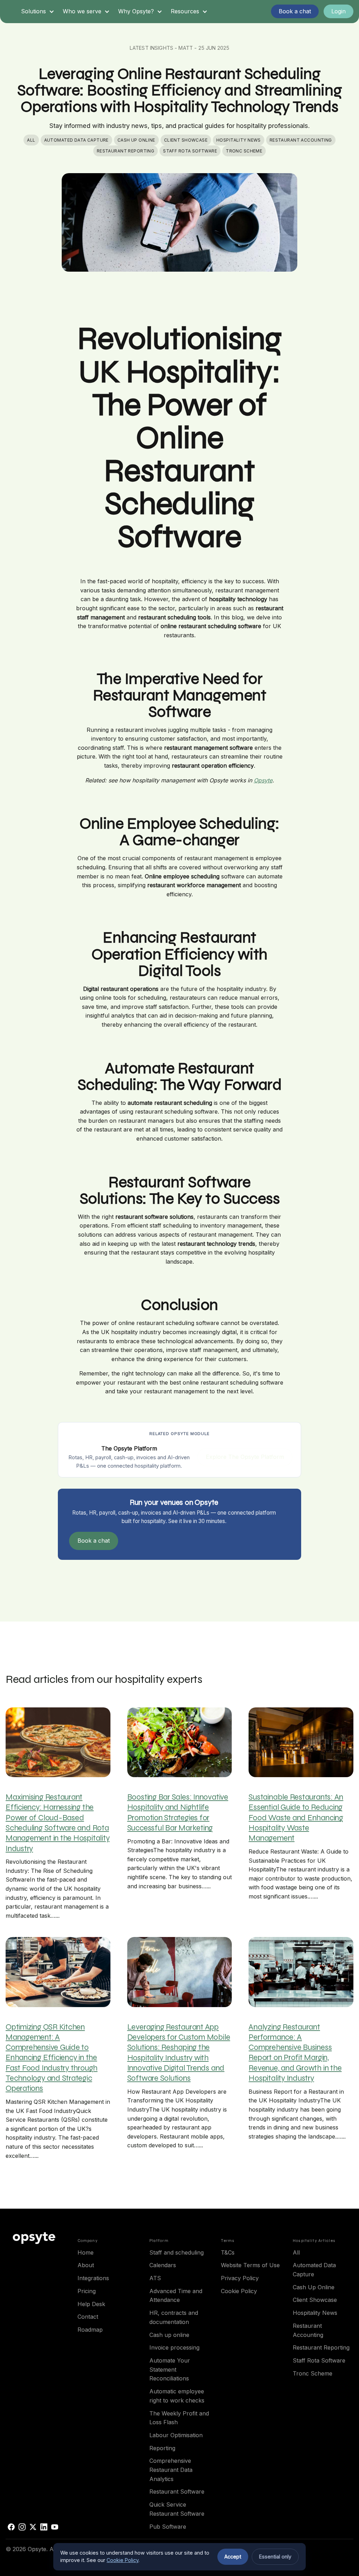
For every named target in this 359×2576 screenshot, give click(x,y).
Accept (233, 2557)
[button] (38, 12)
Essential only (275, 2557)
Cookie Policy (123, 2560)
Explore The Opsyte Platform (245, 1457)
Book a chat (94, 1541)
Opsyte (263, 780)
